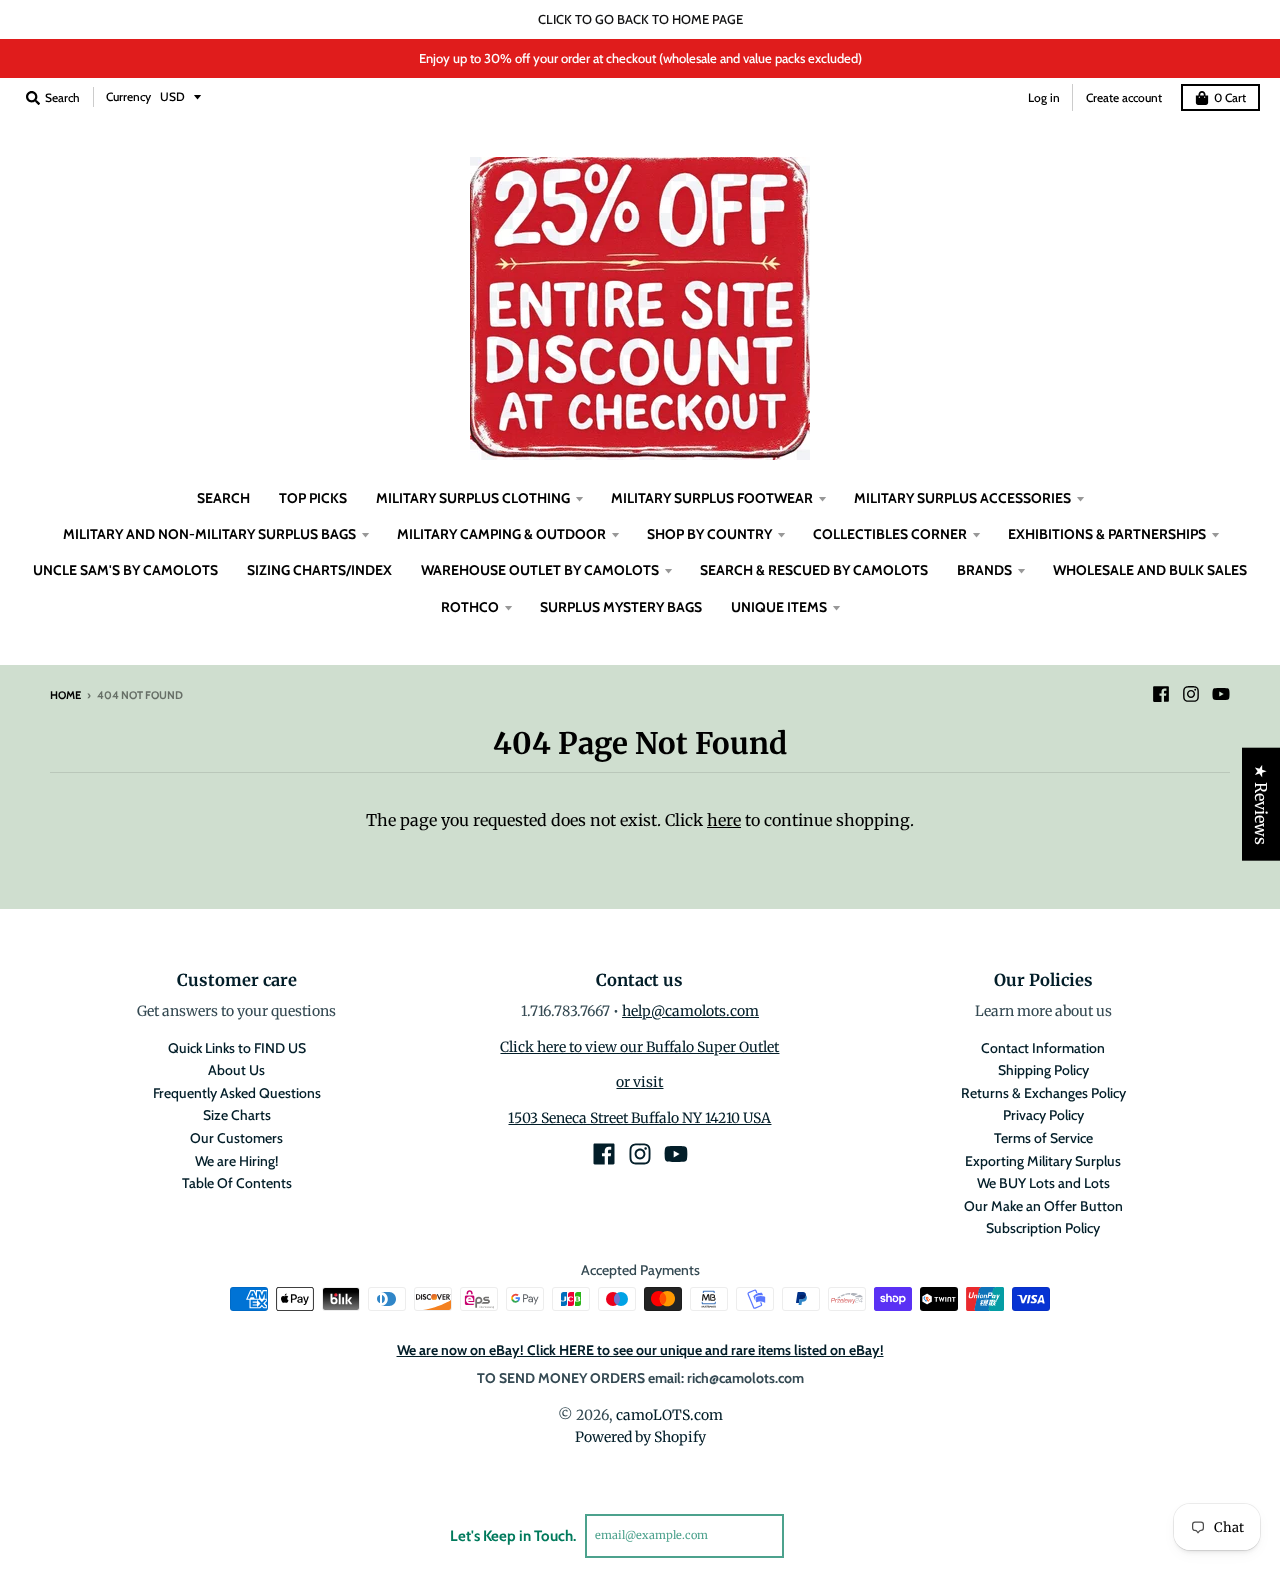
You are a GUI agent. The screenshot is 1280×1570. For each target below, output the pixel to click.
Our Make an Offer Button (1043, 1206)
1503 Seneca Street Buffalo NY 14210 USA (639, 1118)
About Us (236, 1070)
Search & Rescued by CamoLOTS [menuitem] (814, 570)
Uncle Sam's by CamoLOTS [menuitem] (125, 570)
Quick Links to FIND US (237, 1048)
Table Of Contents (237, 1183)
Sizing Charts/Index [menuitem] (319, 570)
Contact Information (1043, 1048)
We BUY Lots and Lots (1043, 1183)
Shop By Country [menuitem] (709, 534)
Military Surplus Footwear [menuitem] (712, 498)
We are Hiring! (236, 1161)
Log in (1044, 97)
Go (807, 1535)
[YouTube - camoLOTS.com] (1221, 694)
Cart (1230, 97)
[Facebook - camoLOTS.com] (1161, 694)
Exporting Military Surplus (1043, 1161)
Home (65, 695)
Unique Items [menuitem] (779, 607)
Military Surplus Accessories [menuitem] (962, 498)
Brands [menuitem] (984, 570)
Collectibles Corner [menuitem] (890, 534)
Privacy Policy (1043, 1115)
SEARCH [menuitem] (223, 498)
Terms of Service (1043, 1138)
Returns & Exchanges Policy (1043, 1093)
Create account (1124, 97)
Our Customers (236, 1138)
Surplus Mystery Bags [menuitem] (621, 607)
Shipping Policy (1043, 1070)
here (724, 820)
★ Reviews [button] (1261, 804)
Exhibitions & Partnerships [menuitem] (1107, 534)
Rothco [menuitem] (470, 607)
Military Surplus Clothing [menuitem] (473, 498)
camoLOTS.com (669, 1415)
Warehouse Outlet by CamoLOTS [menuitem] (540, 570)
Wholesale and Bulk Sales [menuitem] (1150, 570)
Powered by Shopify (640, 1437)
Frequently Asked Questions (237, 1093)
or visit (639, 1082)
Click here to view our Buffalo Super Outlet (639, 1047)
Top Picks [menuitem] (313, 498)
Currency (128, 96)
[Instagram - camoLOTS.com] (1191, 694)
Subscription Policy (1043, 1228)
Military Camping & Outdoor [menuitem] (501, 534)
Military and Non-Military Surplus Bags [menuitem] (209, 534)
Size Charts (237, 1115)
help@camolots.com (690, 1011)
